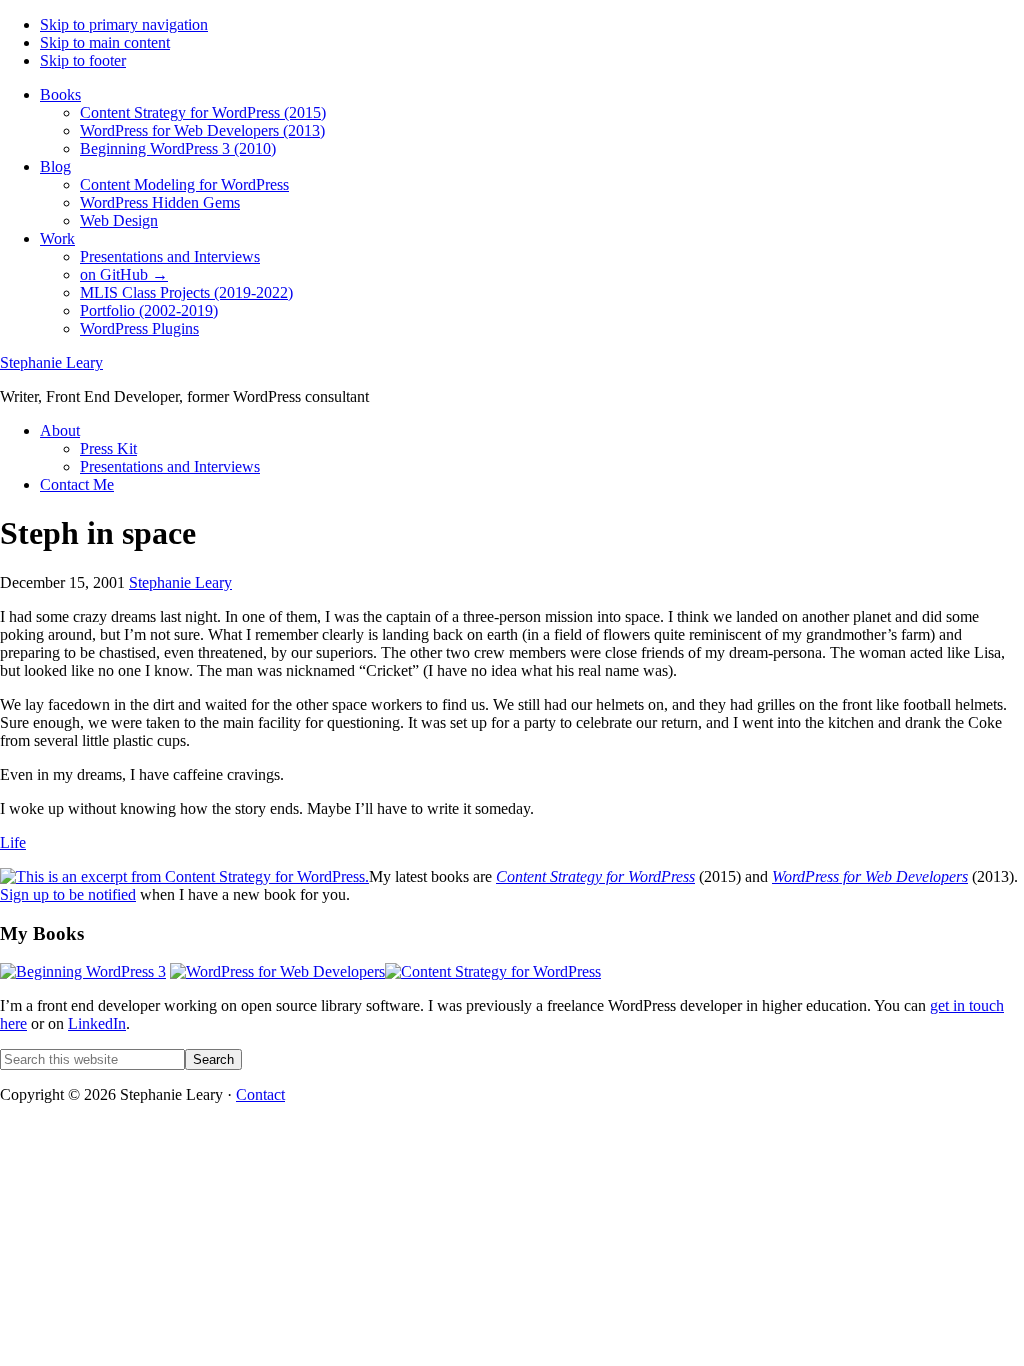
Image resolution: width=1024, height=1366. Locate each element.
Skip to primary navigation (124, 24)
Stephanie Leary (51, 362)
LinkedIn (97, 1023)
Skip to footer (83, 60)
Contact (260, 1094)
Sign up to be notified (68, 894)
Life (13, 842)
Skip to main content (105, 42)
